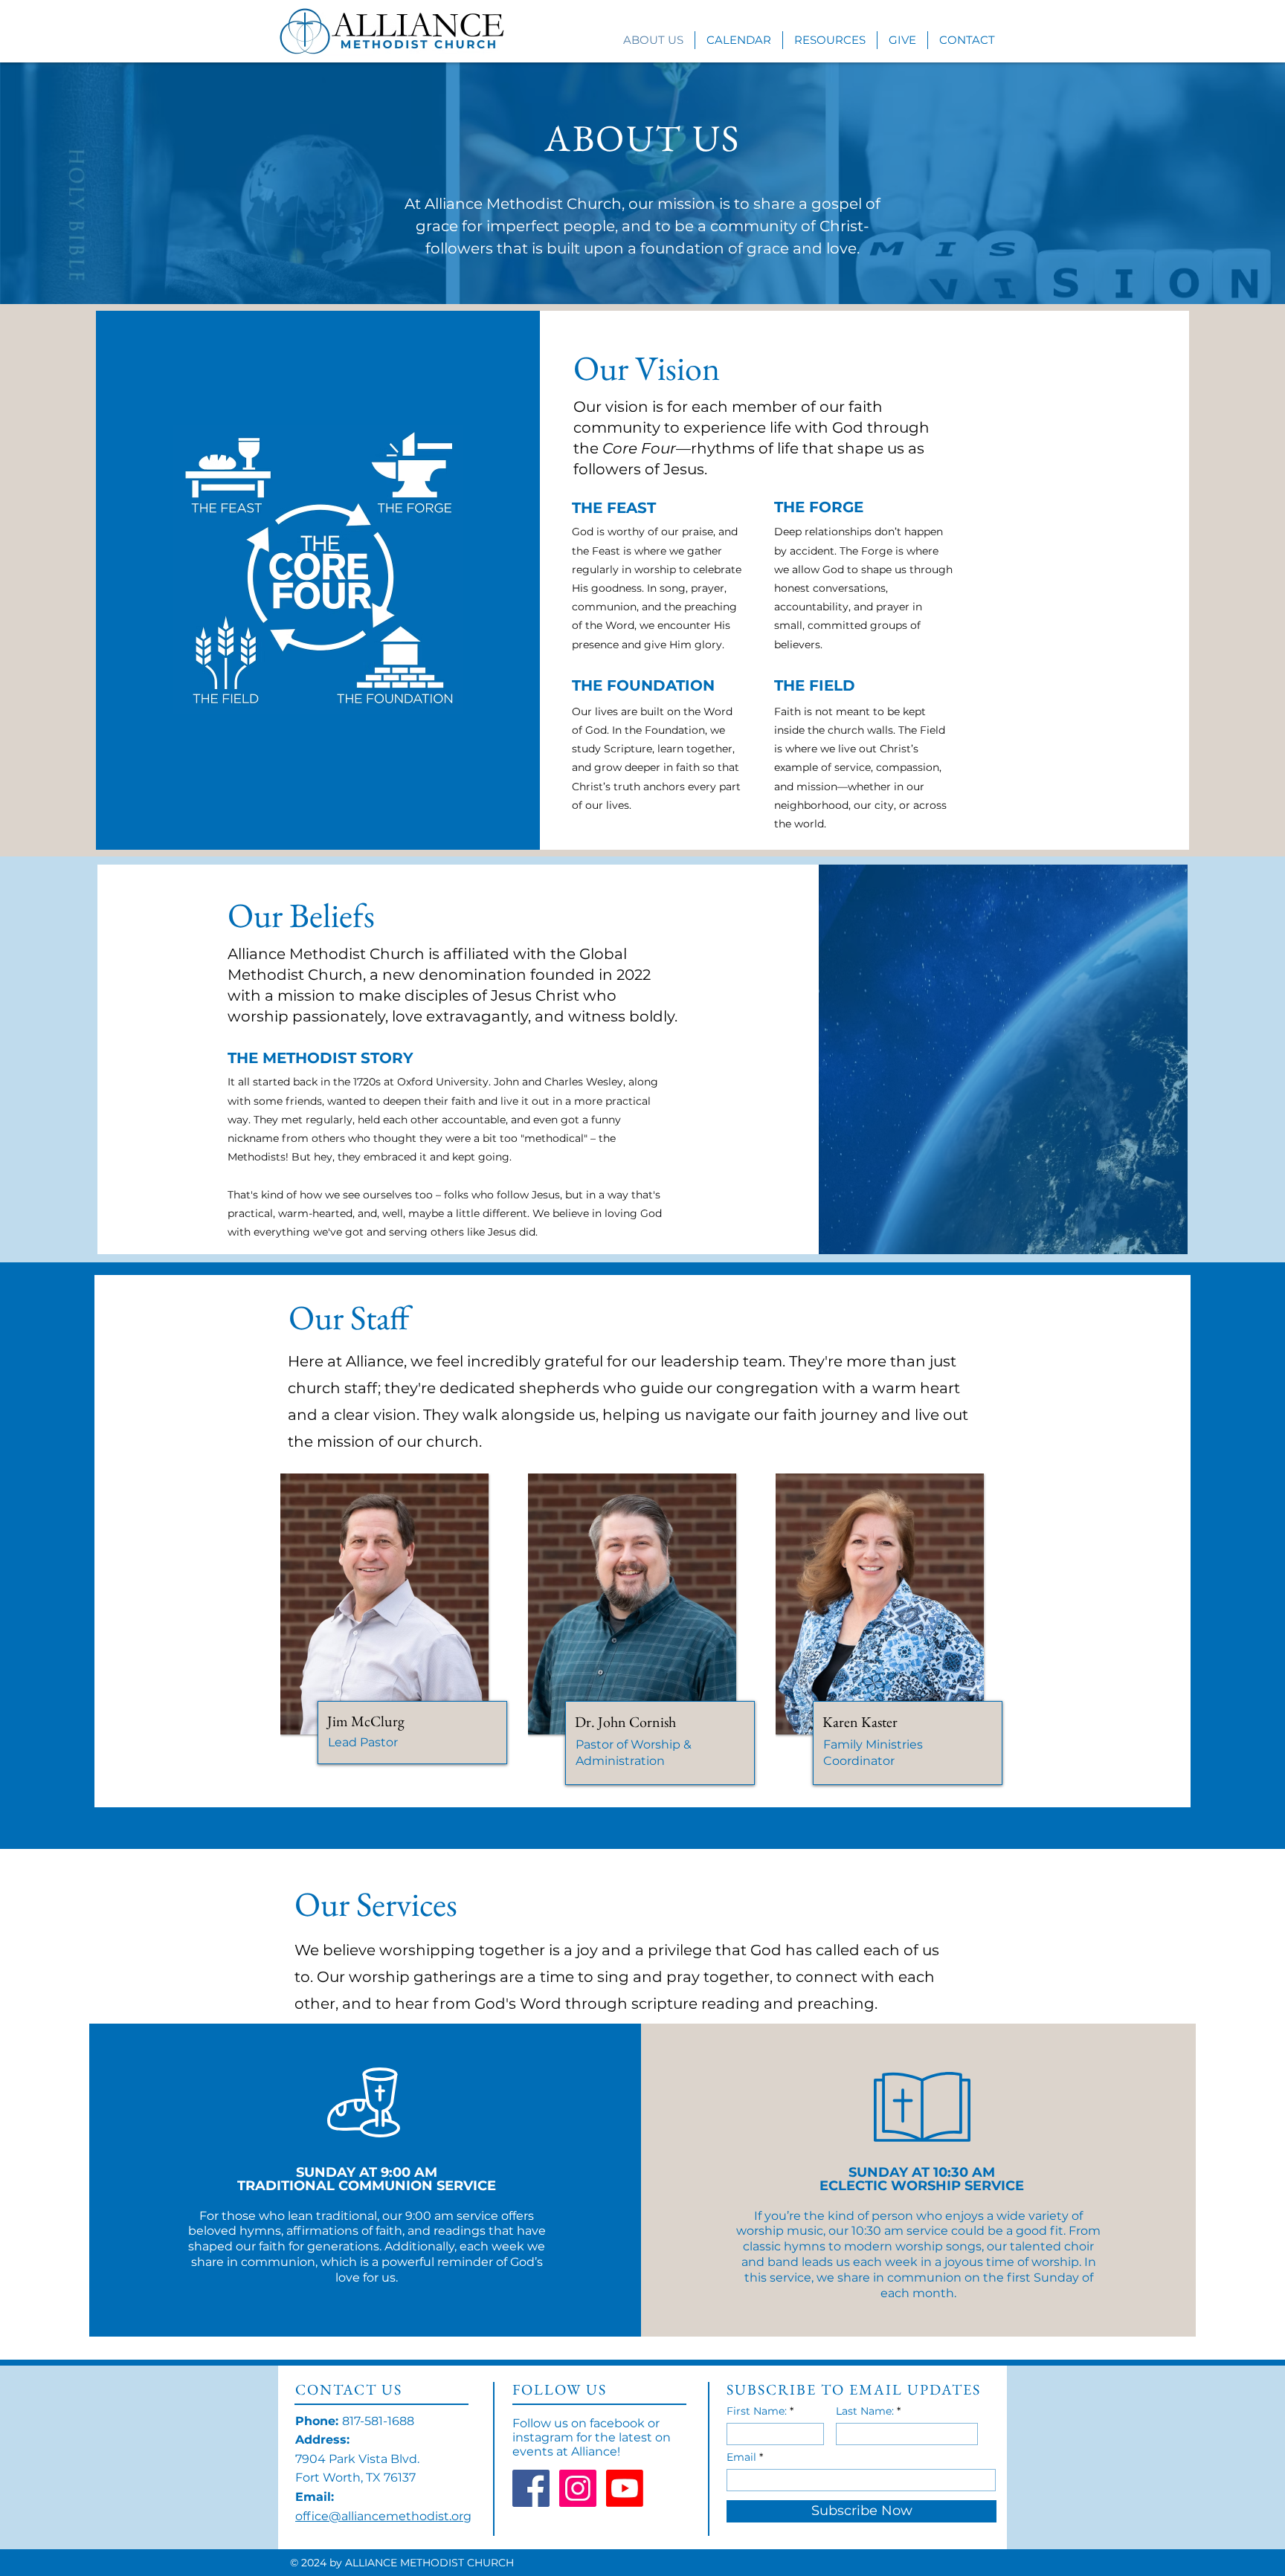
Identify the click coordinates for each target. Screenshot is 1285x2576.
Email (741, 2457)
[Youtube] (625, 2488)
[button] (830, 40)
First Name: (757, 2411)
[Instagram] (578, 2488)
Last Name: (865, 2411)
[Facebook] (531, 2488)
